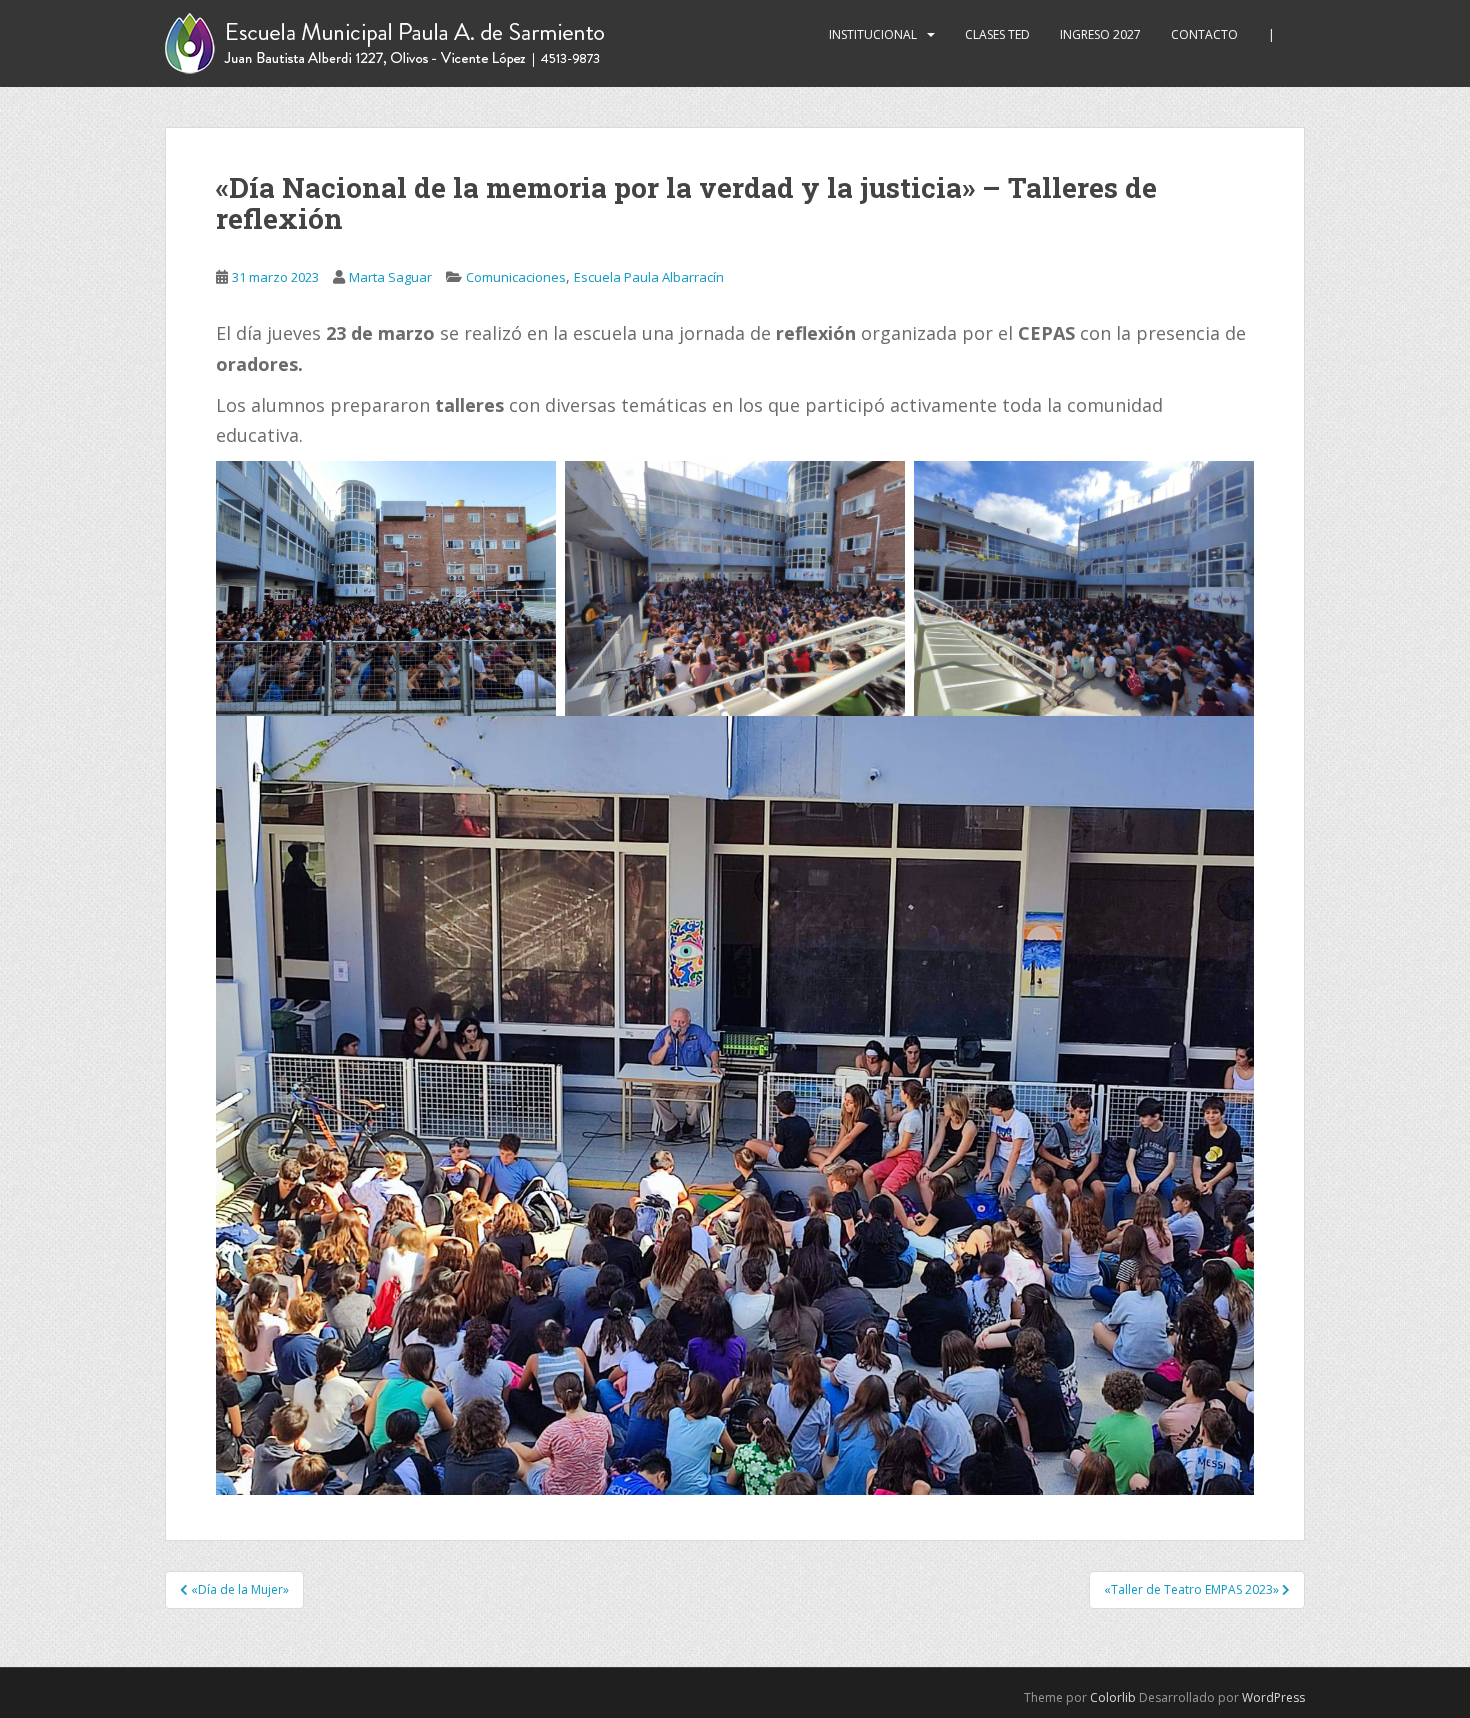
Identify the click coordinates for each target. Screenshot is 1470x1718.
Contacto (1204, 34)
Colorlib (1113, 1697)
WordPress (1273, 1697)
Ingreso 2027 (1100, 34)
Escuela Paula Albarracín (649, 277)
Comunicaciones (516, 277)
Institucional (873, 34)
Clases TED (997, 34)
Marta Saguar (390, 277)
